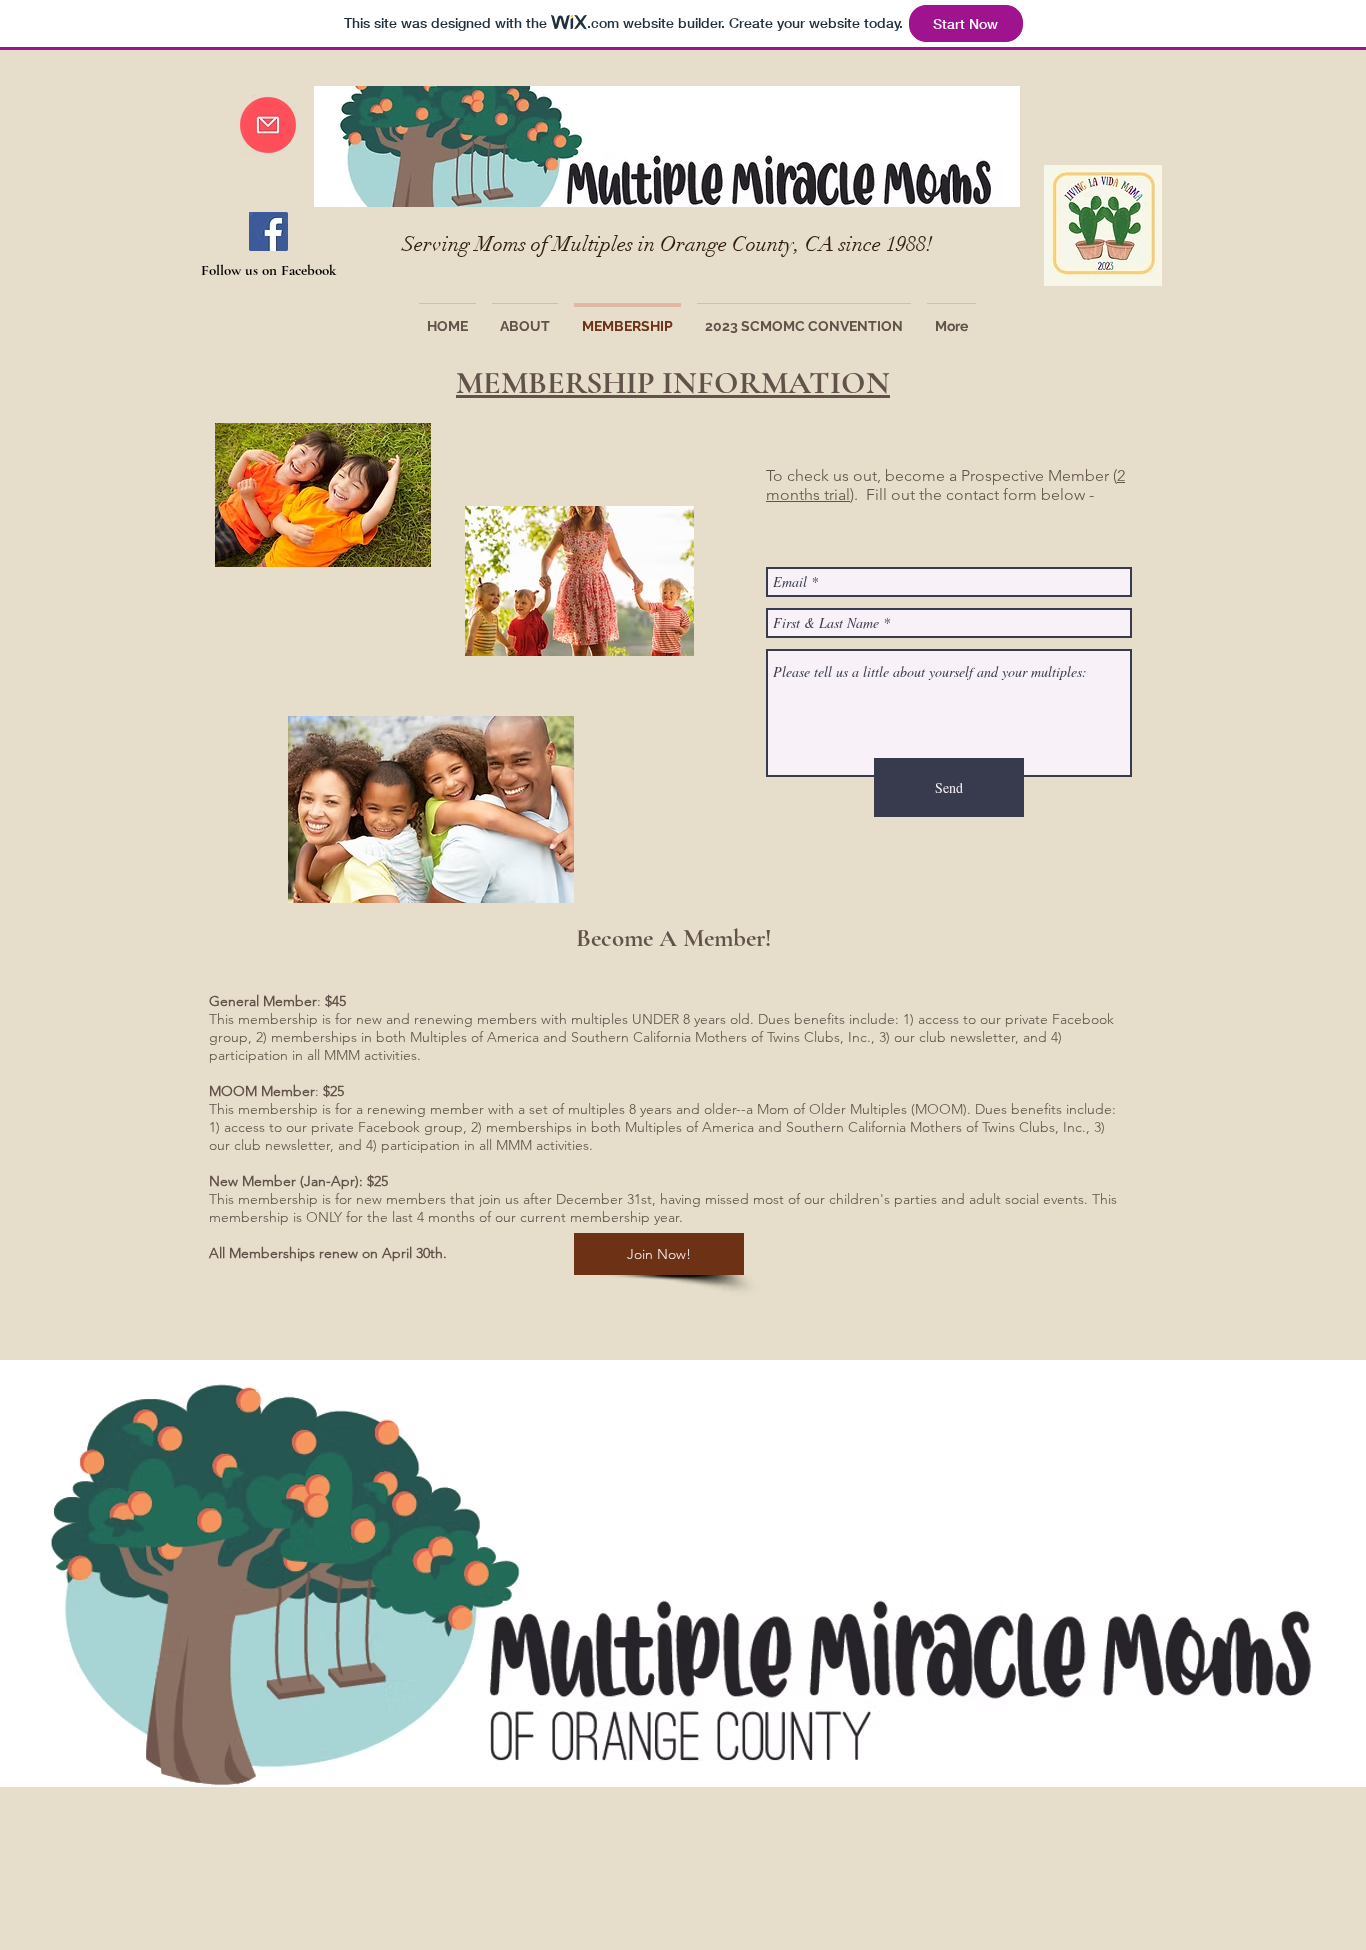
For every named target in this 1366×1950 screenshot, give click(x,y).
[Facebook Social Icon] (268, 231)
